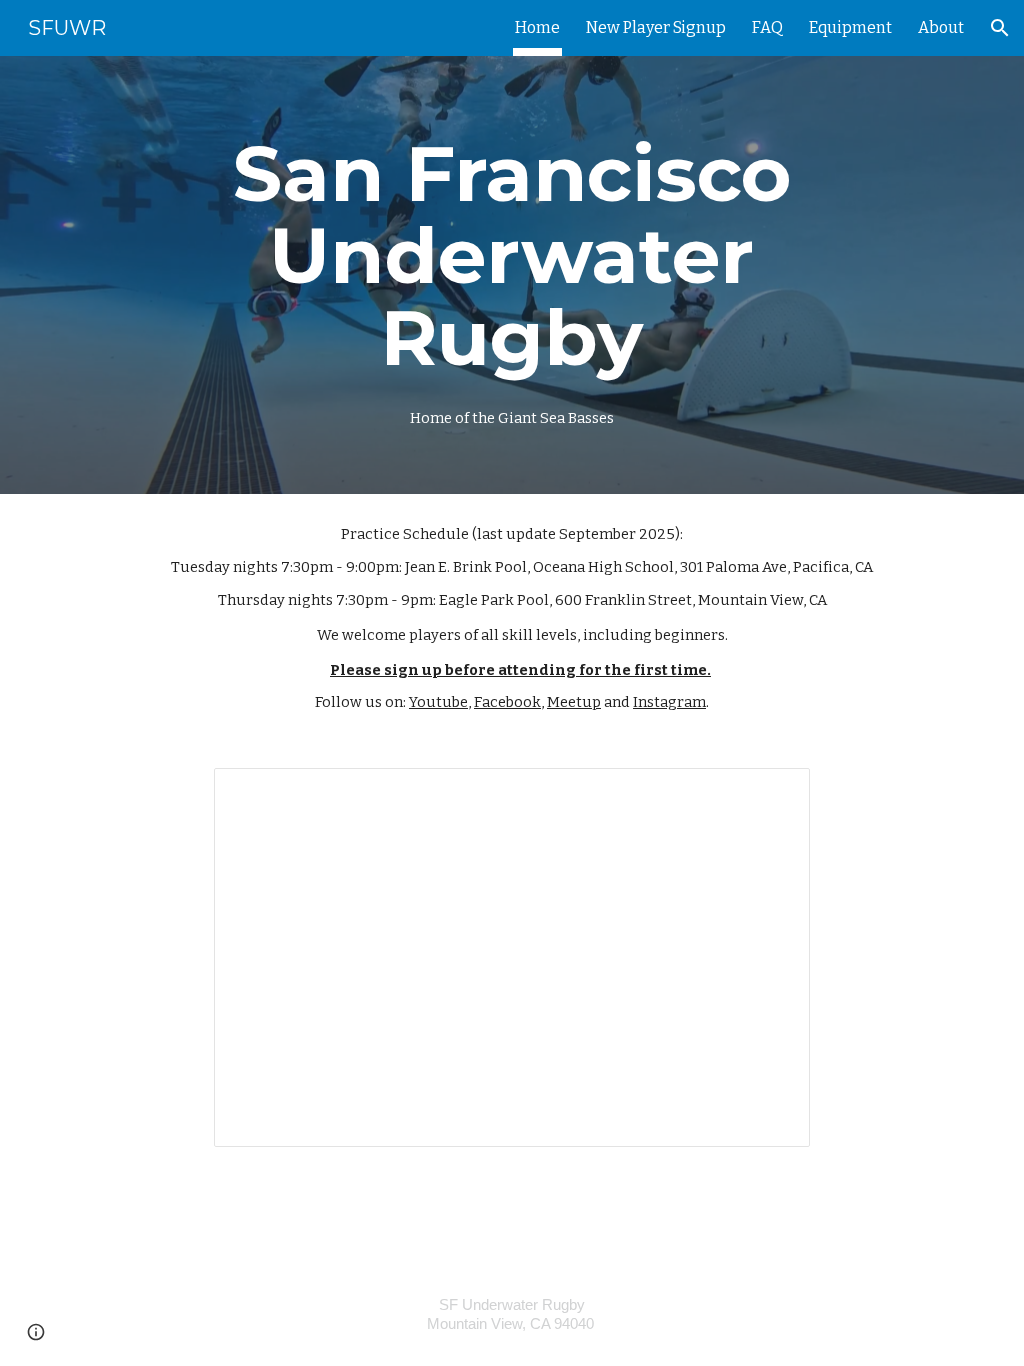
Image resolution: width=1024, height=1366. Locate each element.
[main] (511, 275)
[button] (1000, 28)
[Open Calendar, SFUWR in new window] (772, 794)
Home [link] (537, 27)
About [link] (941, 27)
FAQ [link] (767, 27)
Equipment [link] (850, 27)
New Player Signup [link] (656, 27)
